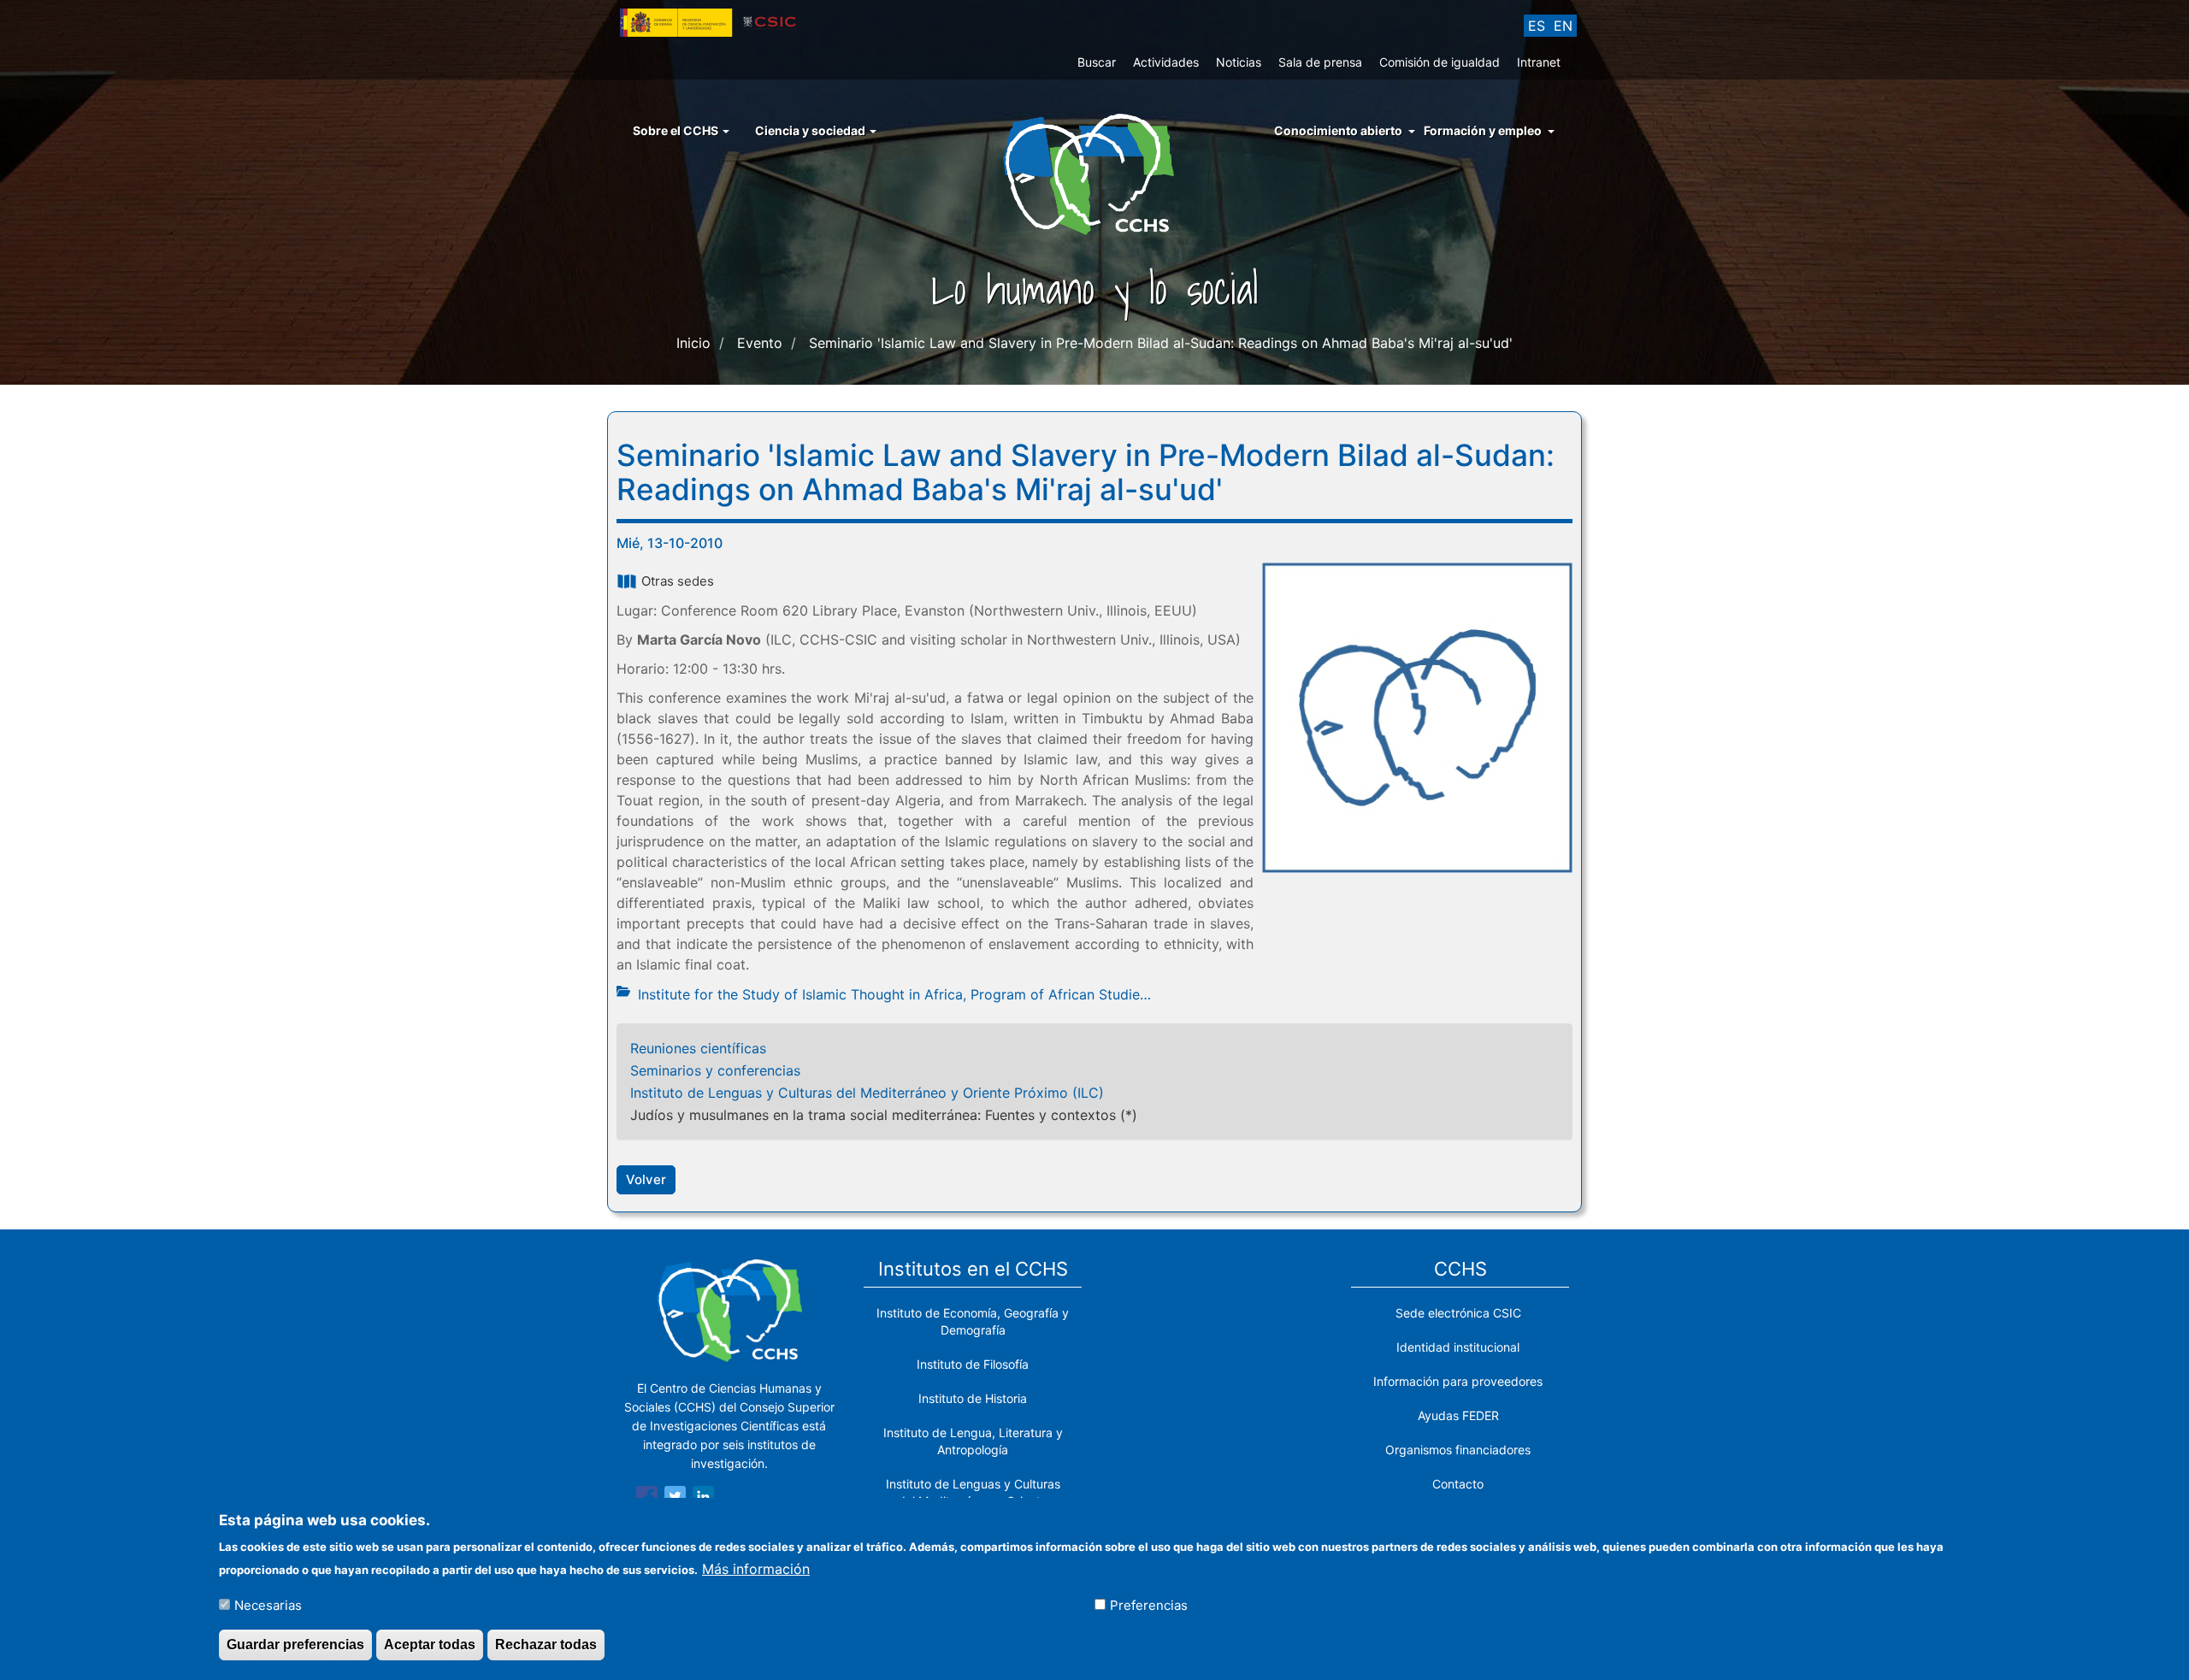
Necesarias (268, 1604)
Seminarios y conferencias (715, 1070)
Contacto (1458, 1484)
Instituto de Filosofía (973, 1364)
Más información (756, 1568)
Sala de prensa (1320, 62)
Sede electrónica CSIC (1458, 1313)
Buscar (1097, 62)
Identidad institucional (1458, 1347)
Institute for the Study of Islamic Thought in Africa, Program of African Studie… (894, 994)
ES (1537, 26)
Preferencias (1149, 1604)
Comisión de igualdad (1440, 62)
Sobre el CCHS (677, 130)
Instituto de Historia (973, 1398)
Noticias (1239, 62)
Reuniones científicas (698, 1048)
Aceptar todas (430, 1645)
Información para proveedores (1458, 1381)
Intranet (1539, 62)
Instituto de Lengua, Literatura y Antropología (973, 1441)
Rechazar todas (546, 1645)
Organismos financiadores (1458, 1450)
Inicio (693, 343)
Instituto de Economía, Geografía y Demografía (973, 1321)
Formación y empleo (1483, 130)
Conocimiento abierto (1338, 130)
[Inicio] (1095, 173)
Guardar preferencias (295, 1645)
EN (1563, 26)
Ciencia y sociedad (811, 130)
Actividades (1166, 62)
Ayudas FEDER (1458, 1415)
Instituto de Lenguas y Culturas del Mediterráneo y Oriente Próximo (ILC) (867, 1093)
